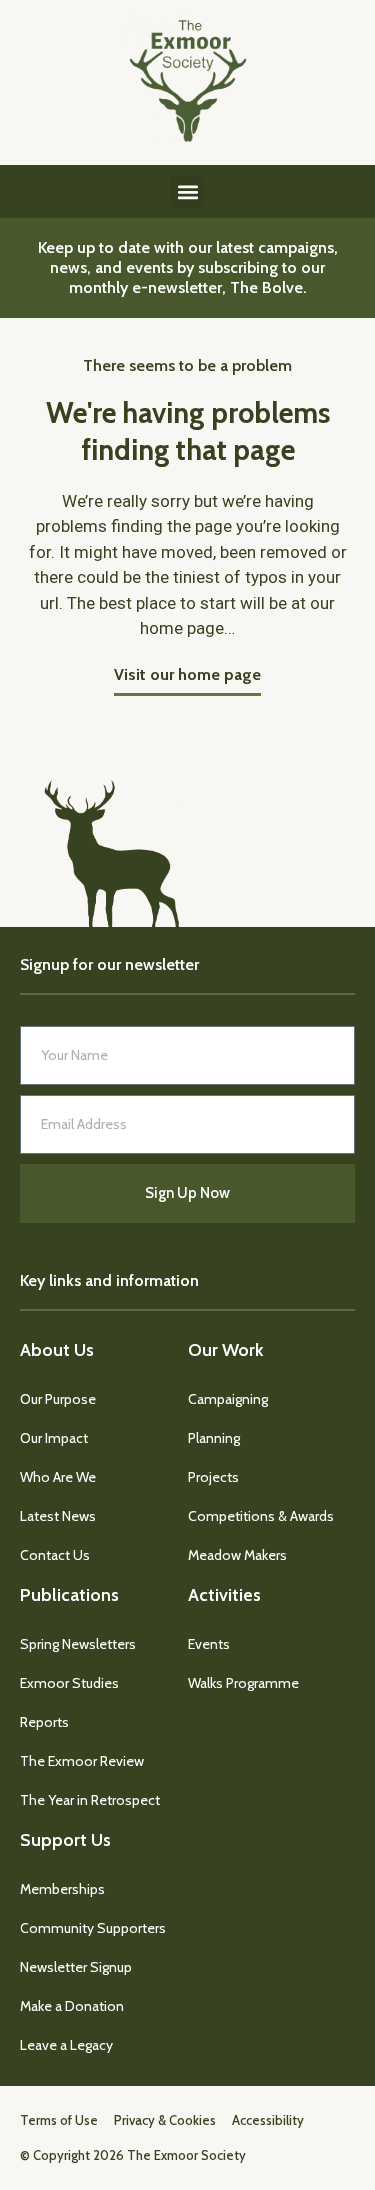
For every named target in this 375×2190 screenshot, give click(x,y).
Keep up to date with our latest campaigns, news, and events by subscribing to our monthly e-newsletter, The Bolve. (188, 267)
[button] (187, 191)
